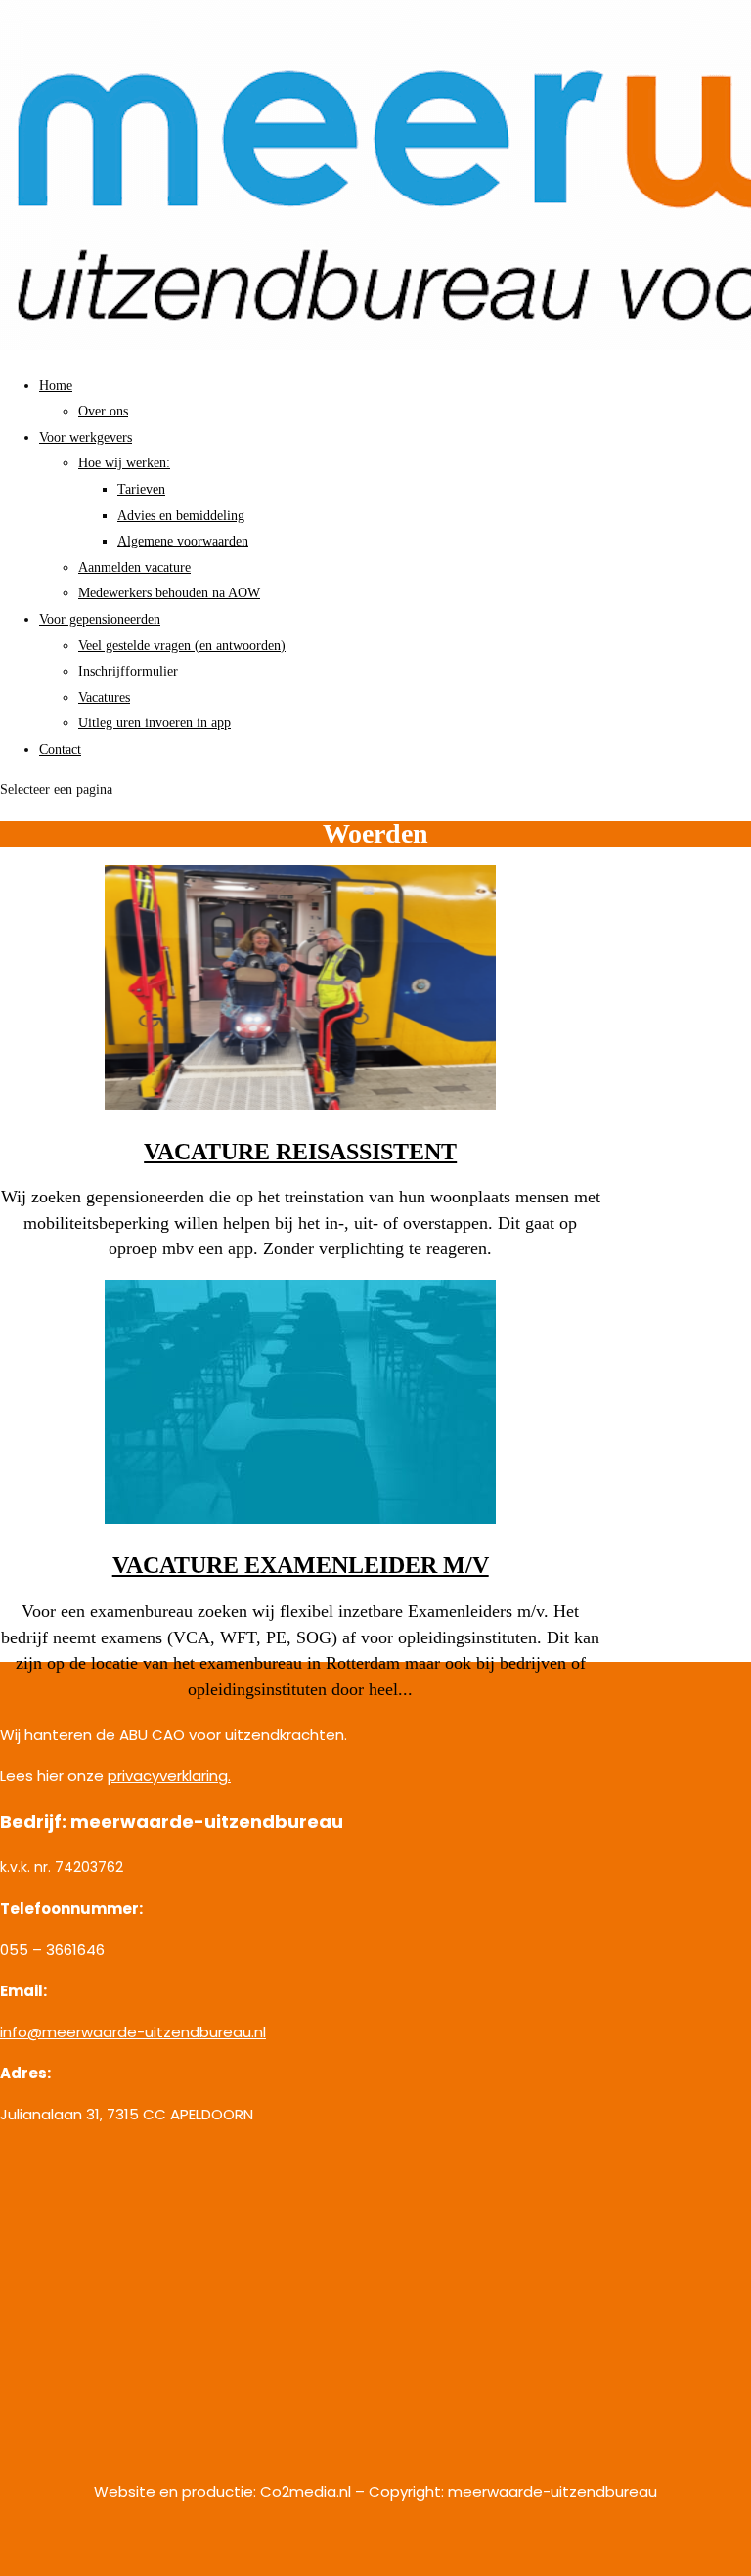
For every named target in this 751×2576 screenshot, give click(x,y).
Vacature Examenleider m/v (301, 1565)
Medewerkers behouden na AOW (169, 593)
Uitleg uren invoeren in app (155, 723)
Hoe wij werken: (124, 463)
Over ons (103, 411)
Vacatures (104, 698)
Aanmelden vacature (134, 568)
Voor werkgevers (86, 437)
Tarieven (141, 489)
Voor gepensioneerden (100, 619)
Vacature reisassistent (300, 1152)
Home (56, 386)
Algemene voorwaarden (183, 541)
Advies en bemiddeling (181, 516)
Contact (60, 749)
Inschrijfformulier (128, 671)
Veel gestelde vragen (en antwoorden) (182, 646)
